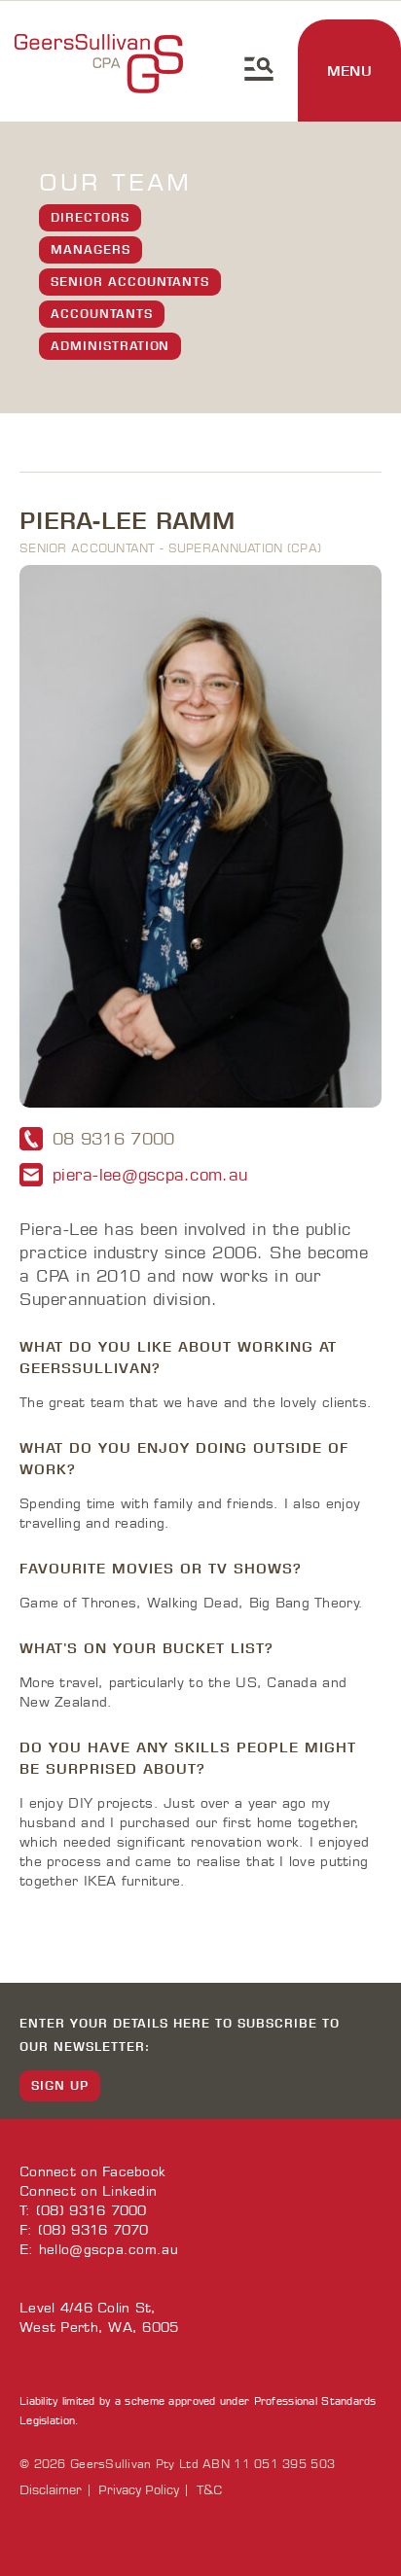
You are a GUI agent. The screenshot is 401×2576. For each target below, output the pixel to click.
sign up (60, 2085)
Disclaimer (51, 2490)
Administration (110, 346)
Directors (90, 217)
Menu (349, 71)
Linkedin (129, 2191)
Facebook (134, 2172)
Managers (91, 249)
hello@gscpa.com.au (109, 2250)
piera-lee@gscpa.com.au (150, 1175)
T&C (209, 2490)
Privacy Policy (139, 2490)
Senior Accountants (130, 282)
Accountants (102, 314)
